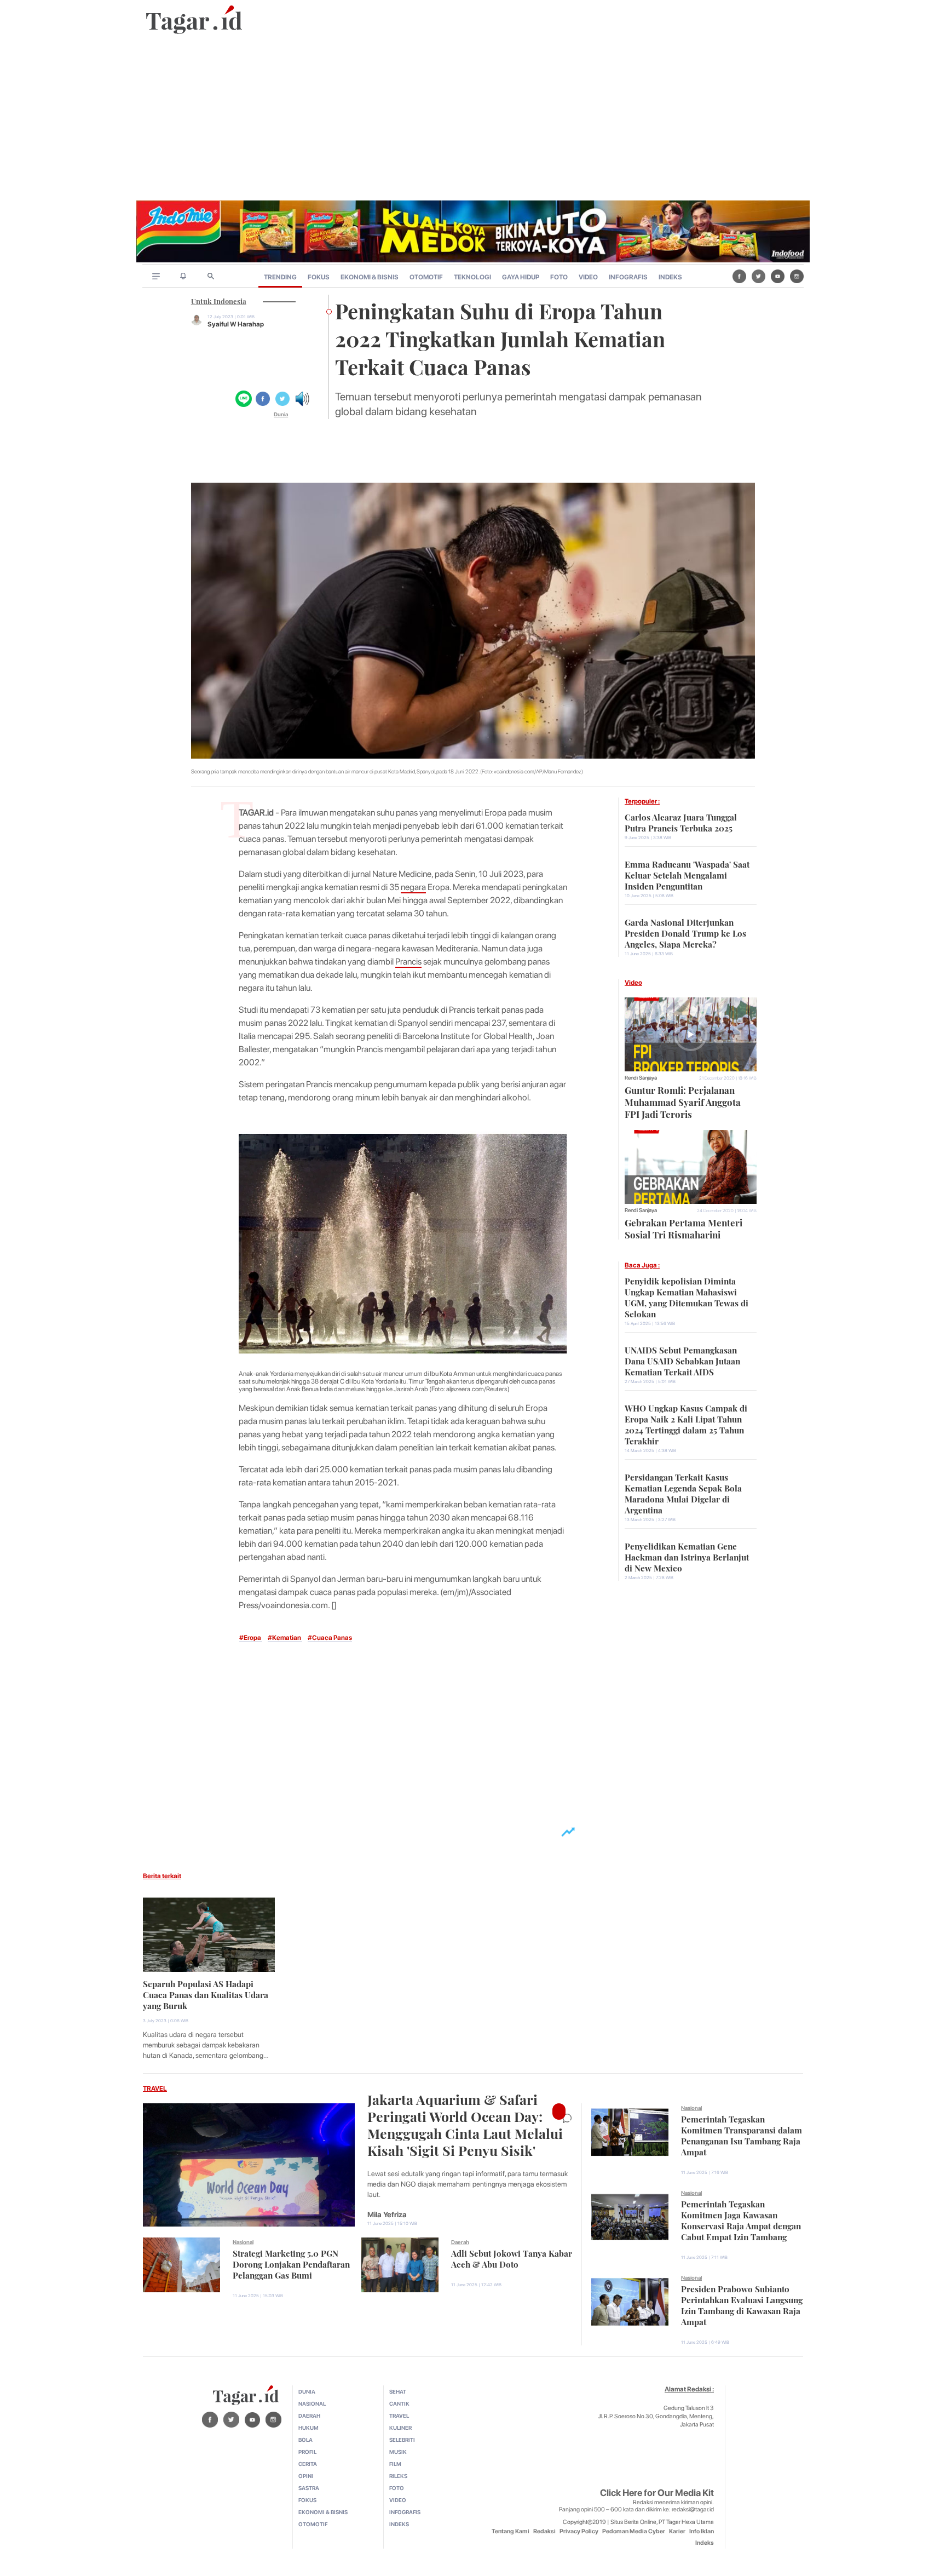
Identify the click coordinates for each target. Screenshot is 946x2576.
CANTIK (399, 2403)
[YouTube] (778, 276)
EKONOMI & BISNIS (370, 277)
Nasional (243, 2242)
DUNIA (307, 2391)
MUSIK (398, 2452)
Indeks (705, 2543)
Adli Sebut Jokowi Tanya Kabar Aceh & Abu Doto (512, 2258)
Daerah (460, 2242)
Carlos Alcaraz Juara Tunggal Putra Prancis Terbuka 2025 (681, 822)
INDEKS (670, 277)
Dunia (281, 414)
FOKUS (319, 277)
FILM (395, 2464)
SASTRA (309, 2488)
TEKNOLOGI (472, 277)
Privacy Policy (579, 2531)
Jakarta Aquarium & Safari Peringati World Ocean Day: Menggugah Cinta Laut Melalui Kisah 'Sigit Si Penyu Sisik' (465, 2124)
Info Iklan (702, 2531)
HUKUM (308, 2428)
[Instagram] (797, 276)
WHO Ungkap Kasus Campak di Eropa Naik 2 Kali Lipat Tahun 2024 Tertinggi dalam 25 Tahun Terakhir (686, 1424)
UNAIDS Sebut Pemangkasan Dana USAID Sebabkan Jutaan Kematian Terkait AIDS (682, 1360)
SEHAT (398, 2391)
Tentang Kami (511, 2531)
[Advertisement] (473, 118)
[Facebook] (739, 276)
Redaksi (544, 2531)
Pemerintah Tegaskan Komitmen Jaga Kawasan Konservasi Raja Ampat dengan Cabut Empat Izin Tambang (741, 2219)
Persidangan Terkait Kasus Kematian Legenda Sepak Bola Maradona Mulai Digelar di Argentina (683, 1493)
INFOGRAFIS (628, 277)
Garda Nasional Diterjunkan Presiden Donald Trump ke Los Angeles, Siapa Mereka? (685, 932)
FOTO (559, 277)
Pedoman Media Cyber (634, 2531)
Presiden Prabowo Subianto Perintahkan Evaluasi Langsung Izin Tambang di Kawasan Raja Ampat (742, 2304)
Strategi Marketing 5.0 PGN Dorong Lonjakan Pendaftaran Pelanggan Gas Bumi (291, 2263)
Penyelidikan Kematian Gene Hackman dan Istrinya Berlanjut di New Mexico (687, 1556)
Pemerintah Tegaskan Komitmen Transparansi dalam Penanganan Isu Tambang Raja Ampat (742, 2135)
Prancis (408, 962)
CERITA (308, 2464)
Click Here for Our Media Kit (657, 2493)
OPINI (306, 2476)
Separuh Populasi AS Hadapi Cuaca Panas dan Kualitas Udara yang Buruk (206, 1994)
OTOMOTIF (426, 277)
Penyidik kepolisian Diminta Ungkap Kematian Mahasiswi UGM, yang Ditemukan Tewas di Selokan (687, 1296)
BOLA (305, 2440)
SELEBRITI (402, 2440)
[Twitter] (758, 276)
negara (413, 887)
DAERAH (309, 2416)
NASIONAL (312, 2403)
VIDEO (588, 277)
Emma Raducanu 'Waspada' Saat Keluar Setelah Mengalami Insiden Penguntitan (687, 874)
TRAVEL (155, 2089)
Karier (677, 2531)
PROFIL (307, 2452)
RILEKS (398, 2476)
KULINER (400, 2428)
